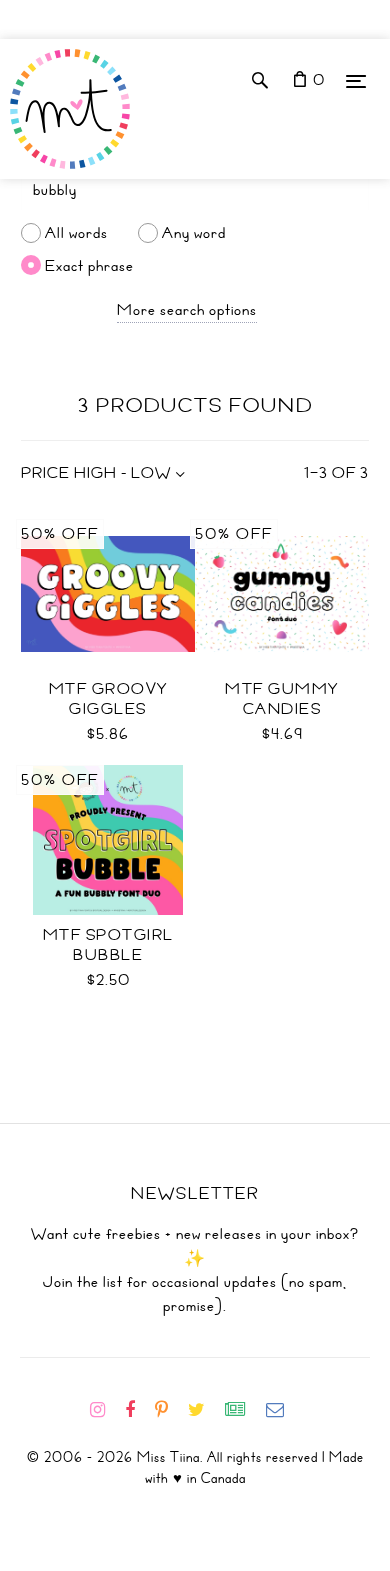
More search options (187, 310)
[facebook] (138, 1410)
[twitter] (204, 1410)
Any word (194, 233)
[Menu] (356, 80)
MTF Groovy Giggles (108, 699)
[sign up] (243, 1410)
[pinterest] (169, 1410)
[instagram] (105, 1410)
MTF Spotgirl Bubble (108, 945)
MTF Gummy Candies (282, 699)
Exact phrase (89, 265)
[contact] (283, 1410)
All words (76, 233)
